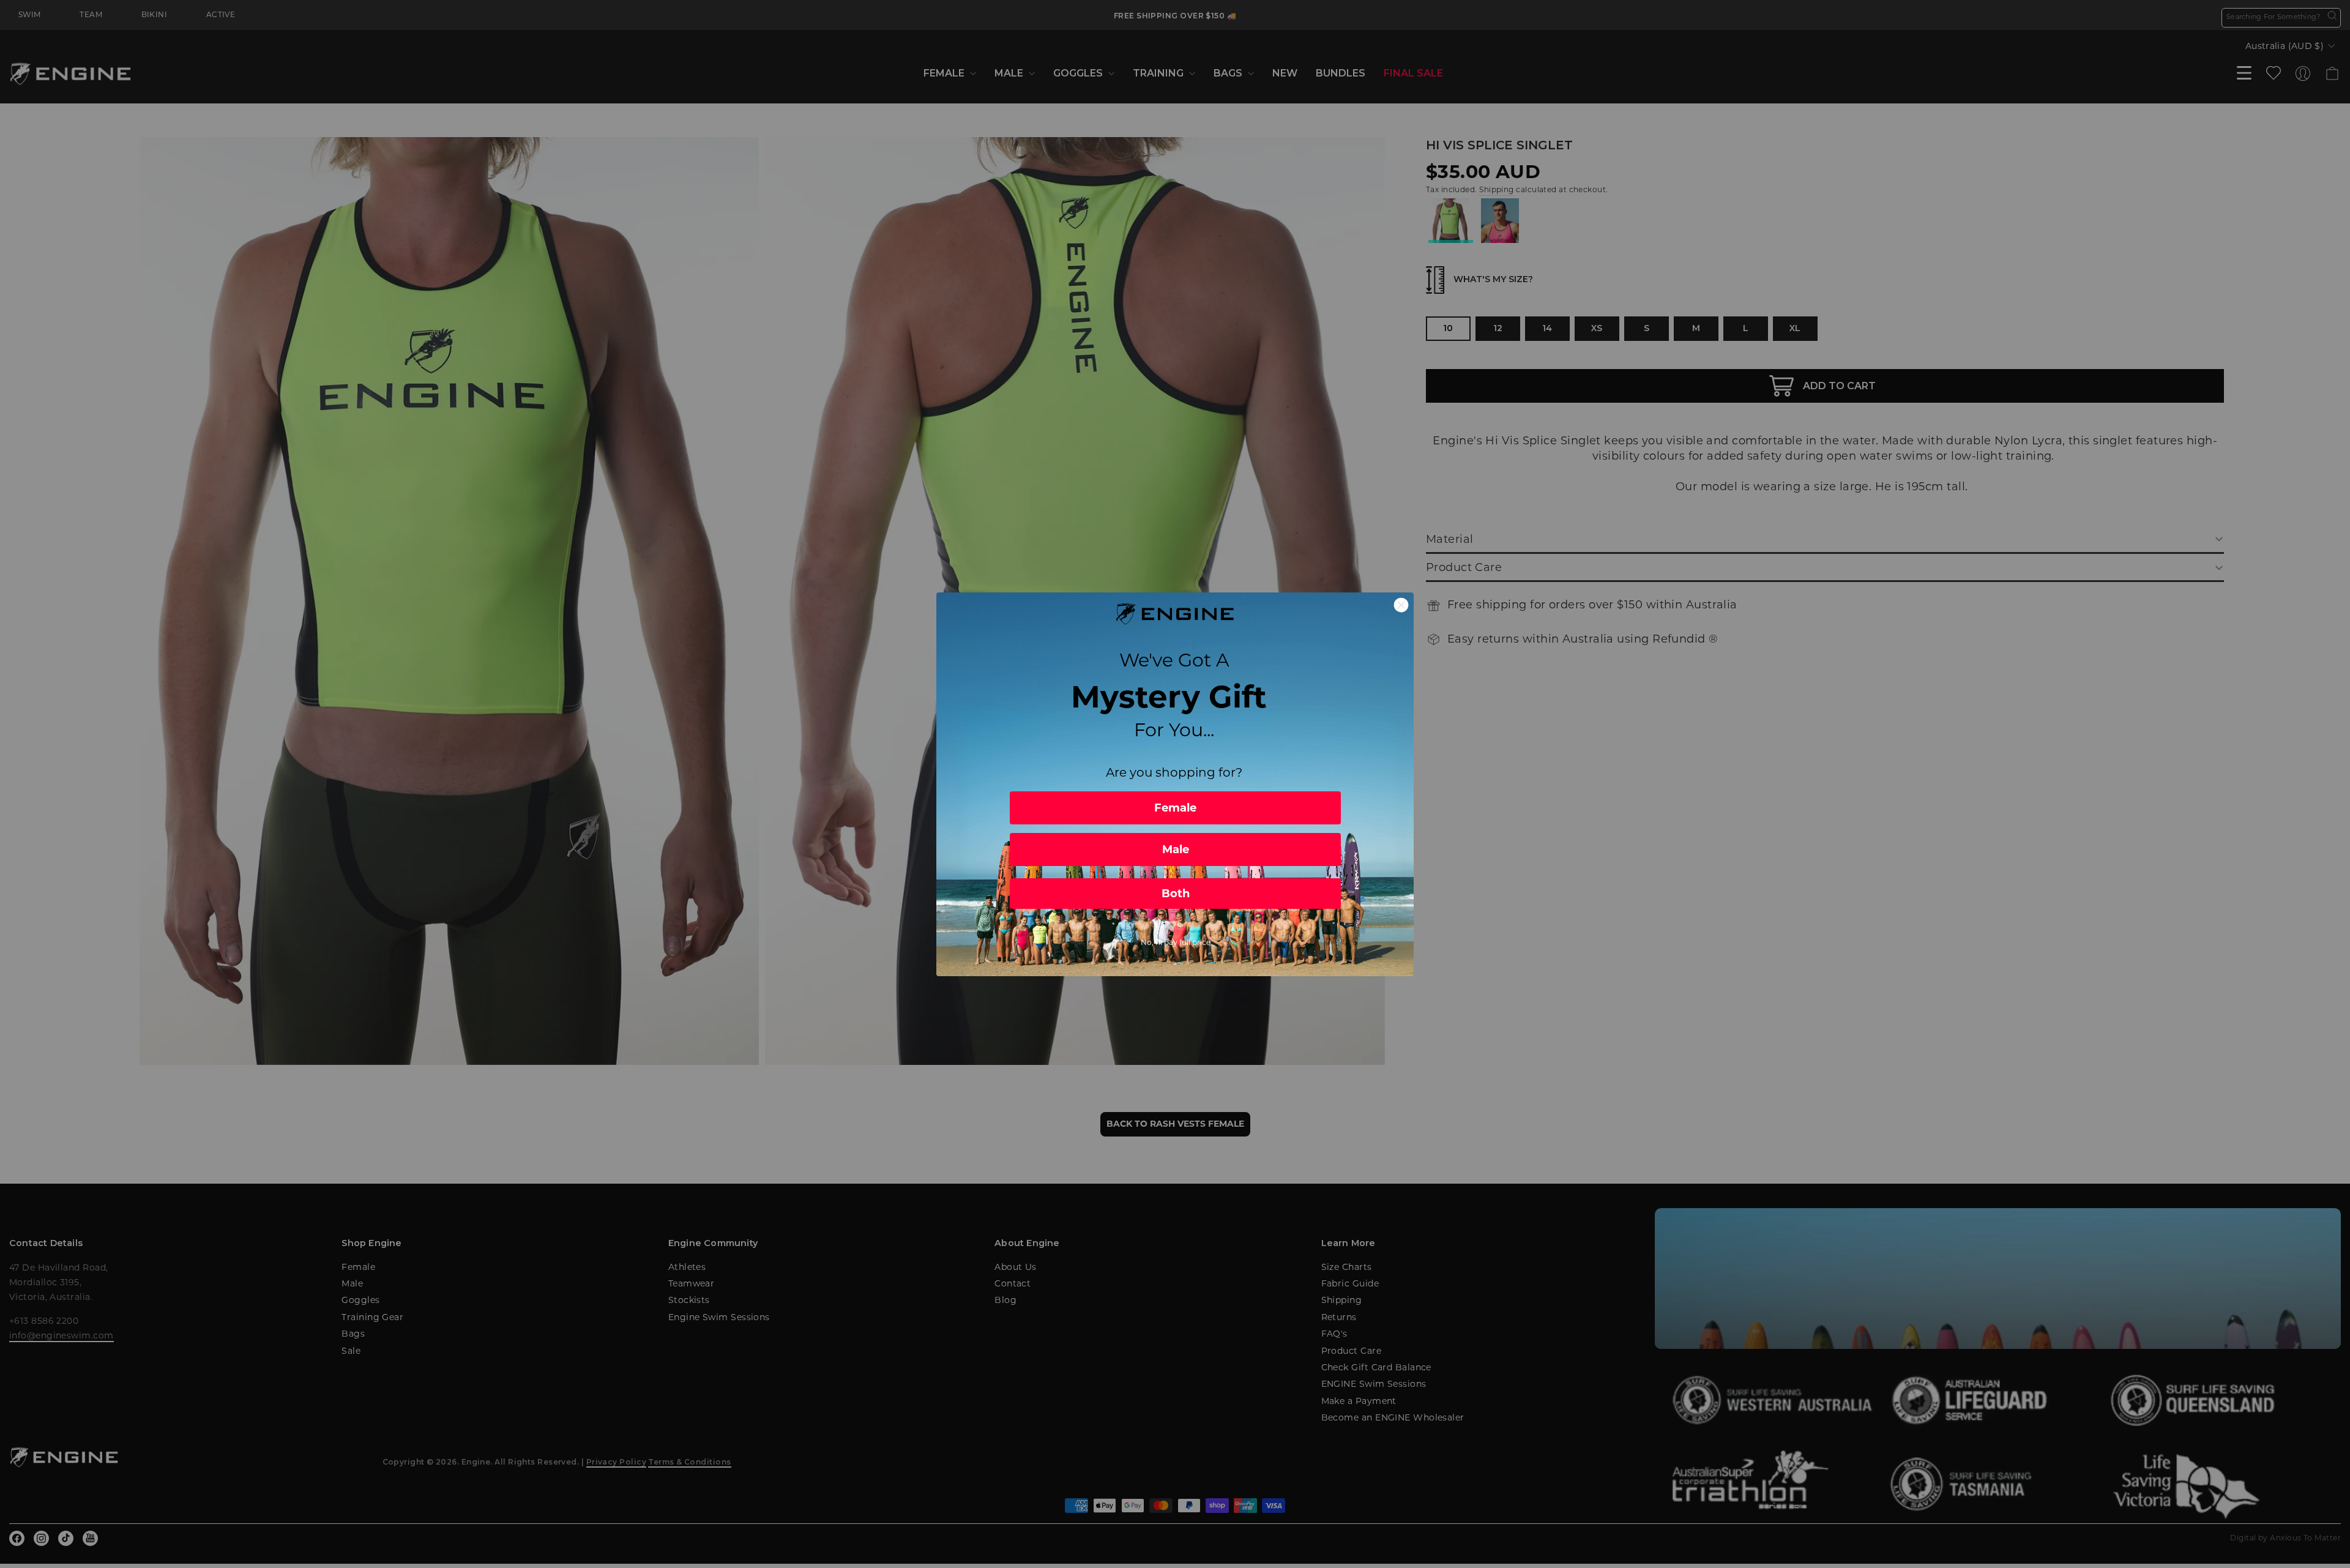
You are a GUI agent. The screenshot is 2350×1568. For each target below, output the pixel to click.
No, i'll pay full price (1176, 942)
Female (1175, 808)
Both (1176, 894)
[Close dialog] (1401, 605)
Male (1176, 849)
